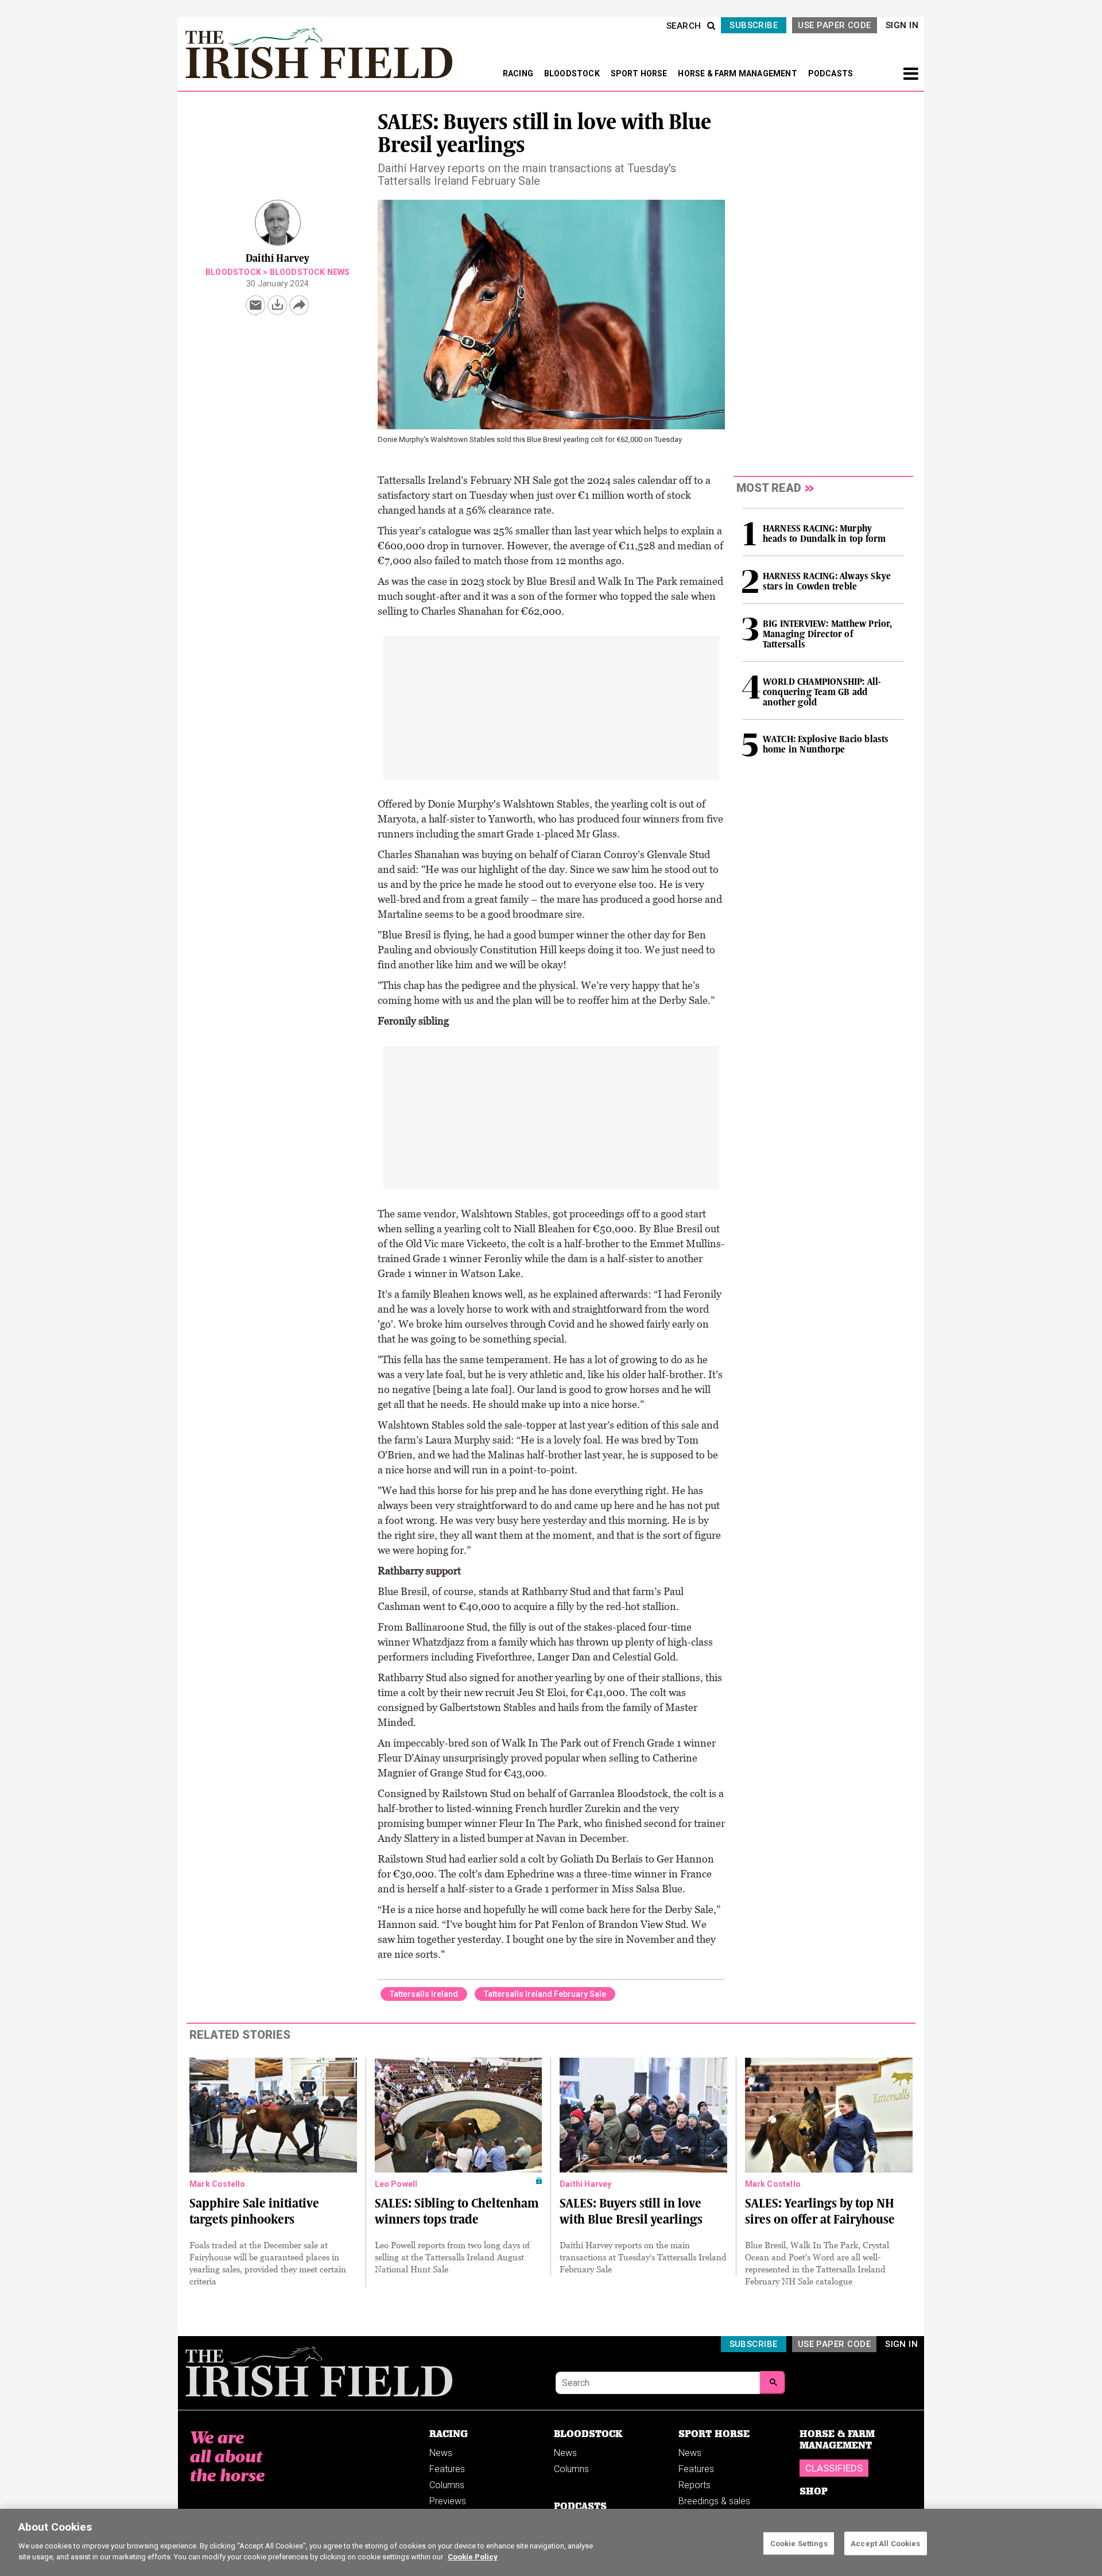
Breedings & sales (714, 2501)
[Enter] (773, 2383)
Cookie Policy (473, 2557)
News (441, 2453)
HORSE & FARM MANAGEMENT (738, 73)
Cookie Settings (799, 2543)
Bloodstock (233, 272)
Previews (448, 2501)
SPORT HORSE (640, 73)
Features (447, 2469)
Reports (694, 2485)
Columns (447, 2485)
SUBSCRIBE (754, 25)
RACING (519, 73)
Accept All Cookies (885, 2543)
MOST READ (769, 488)
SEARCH (684, 26)
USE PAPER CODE (834, 25)
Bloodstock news (310, 272)
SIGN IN (902, 25)
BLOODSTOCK (573, 73)
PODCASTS (831, 73)
